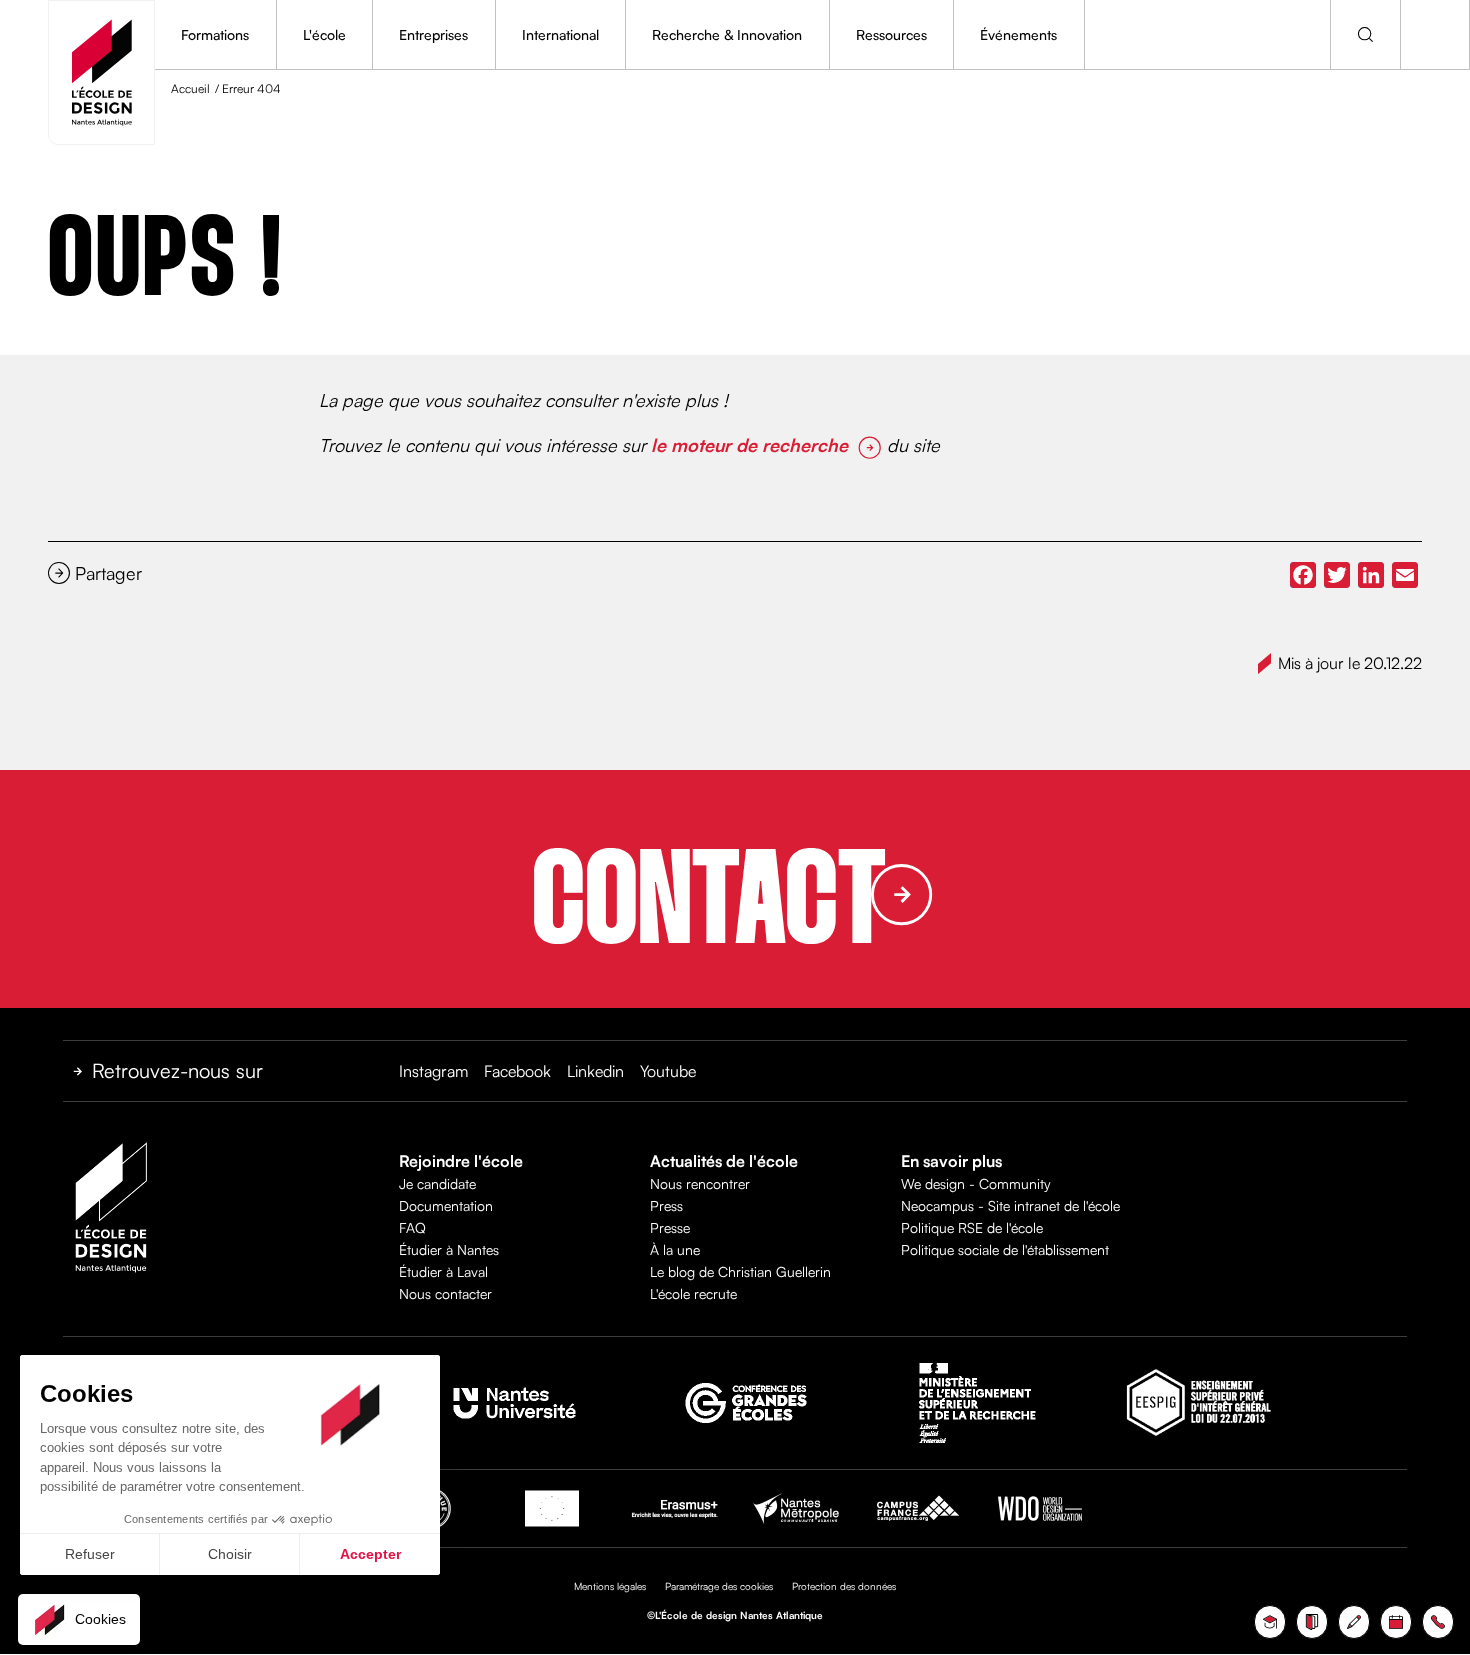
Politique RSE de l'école (972, 1227)
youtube (668, 1071)
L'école (324, 34)
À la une (675, 1249)
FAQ (412, 1227)
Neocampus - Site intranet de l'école (1010, 1205)
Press (666, 1205)
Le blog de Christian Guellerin (740, 1271)
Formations (215, 34)
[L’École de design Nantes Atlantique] (101, 72)
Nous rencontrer (700, 1183)
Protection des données (844, 1586)
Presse (670, 1227)
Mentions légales (610, 1586)
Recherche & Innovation (727, 34)
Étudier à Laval (443, 1271)
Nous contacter (445, 1293)
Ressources (891, 34)
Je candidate (437, 1183)
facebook (517, 1071)
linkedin (595, 1071)
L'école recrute (693, 1293)
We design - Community (976, 1183)
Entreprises (433, 34)
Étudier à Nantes (449, 1249)
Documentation (446, 1205)
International (560, 34)
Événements (1018, 34)
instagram (433, 1071)
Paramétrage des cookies (719, 1586)
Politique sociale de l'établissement (1005, 1249)
